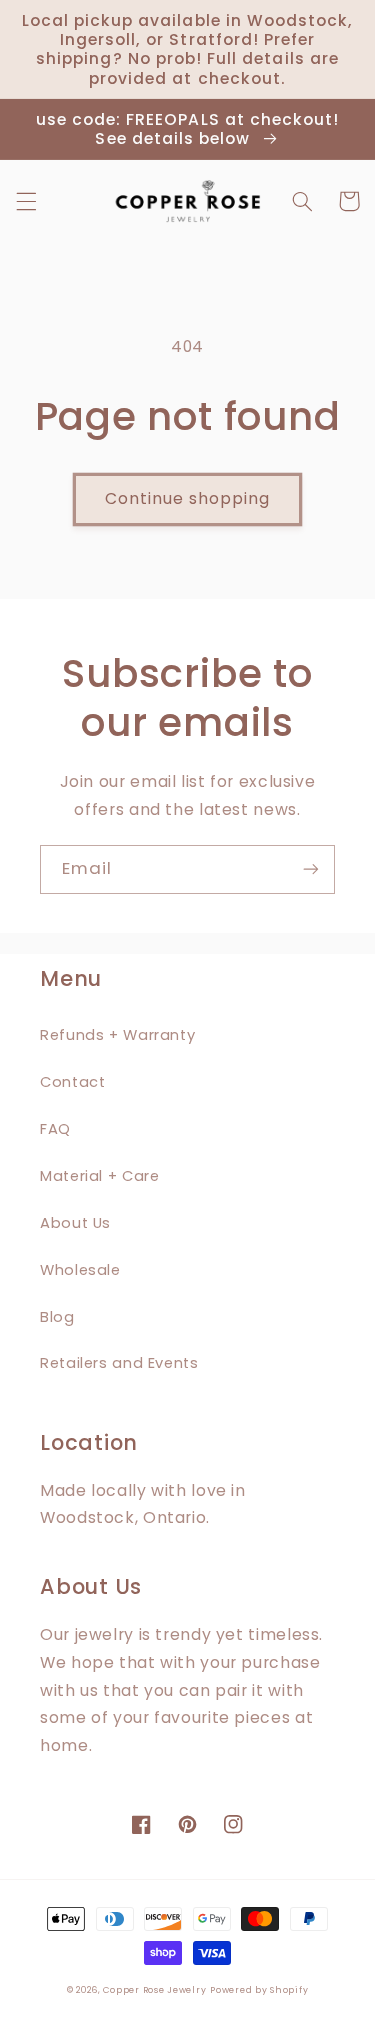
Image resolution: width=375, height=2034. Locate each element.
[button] (26, 201)
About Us (75, 1223)
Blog (57, 1317)
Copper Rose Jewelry (154, 1990)
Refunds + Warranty (117, 1035)
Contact (72, 1082)
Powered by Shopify (259, 1990)
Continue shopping (188, 498)
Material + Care (99, 1176)
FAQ (55, 1129)
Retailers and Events (119, 1363)
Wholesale (80, 1270)
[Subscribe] (311, 869)
